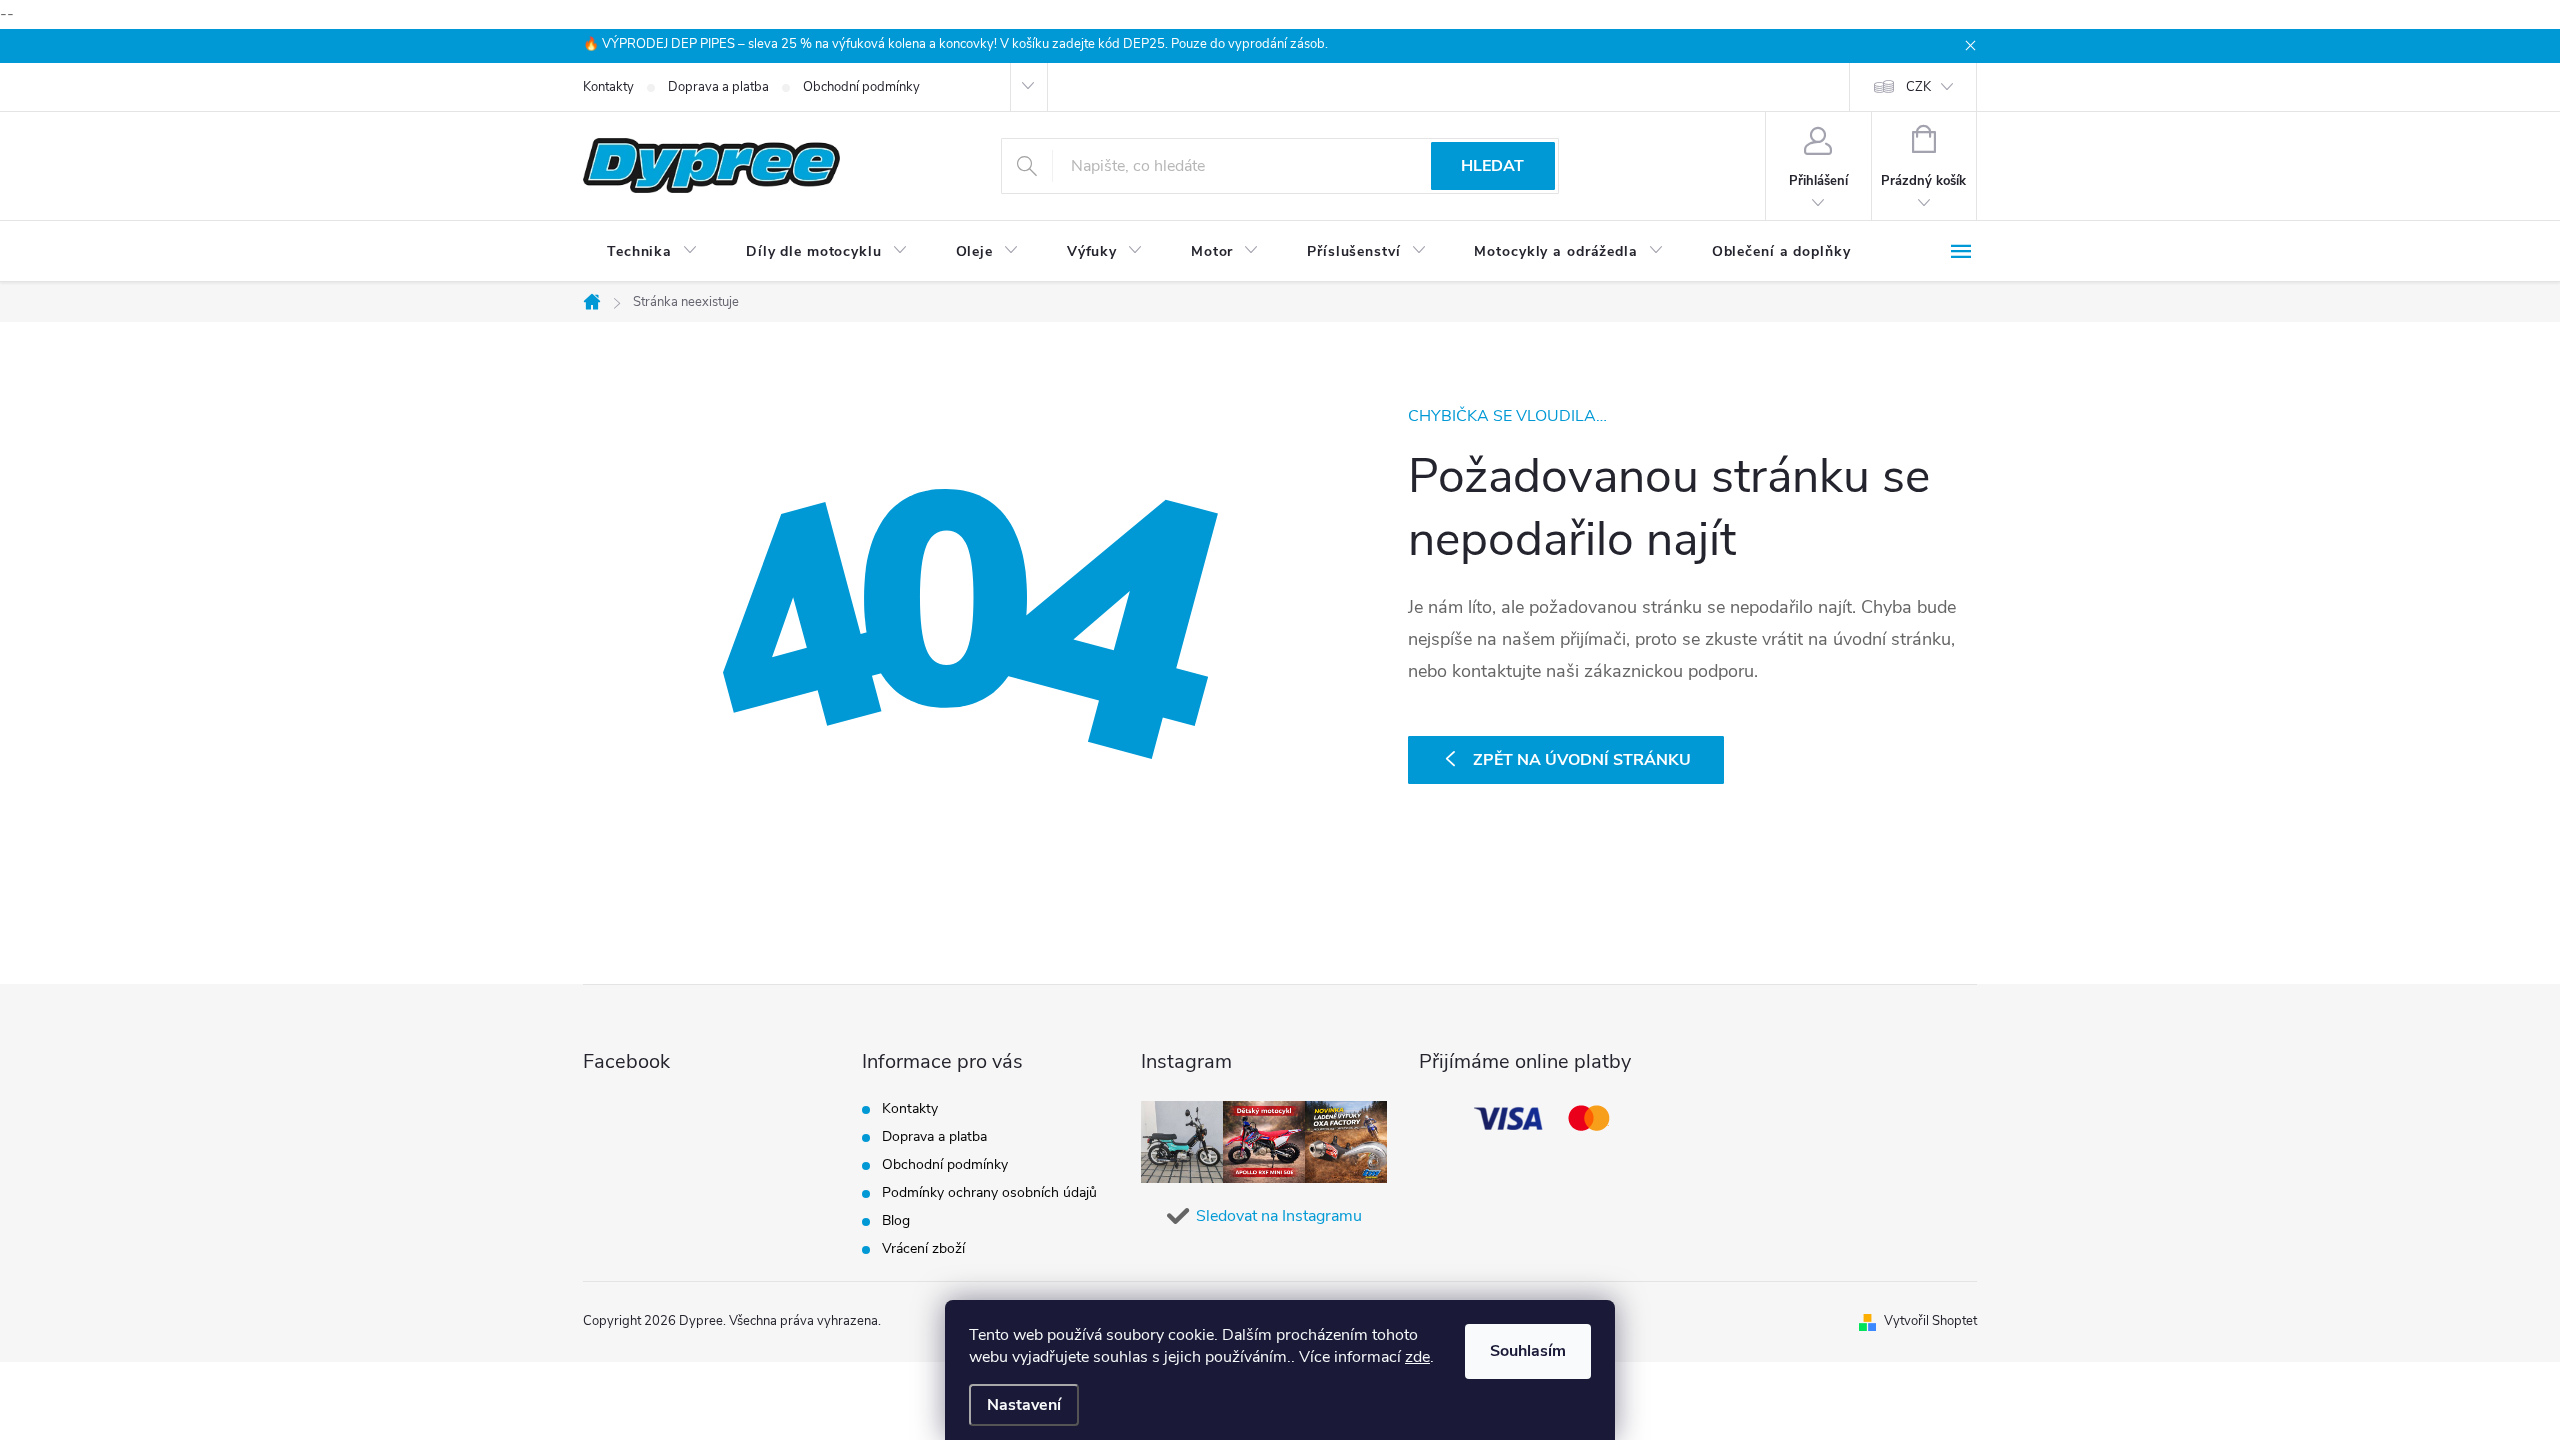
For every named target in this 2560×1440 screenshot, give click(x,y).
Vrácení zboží (923, 1248)
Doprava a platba (718, 87)
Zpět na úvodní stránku (1582, 760)
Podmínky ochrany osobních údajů (989, 1192)
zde (1417, 1357)
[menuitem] (652, 252)
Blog (896, 1220)
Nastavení (1024, 1405)
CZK (1918, 87)
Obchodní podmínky (861, 87)
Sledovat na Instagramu (1279, 1216)
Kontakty (608, 87)
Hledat (1492, 166)
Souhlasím (1528, 1351)
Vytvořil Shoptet (1930, 1321)
